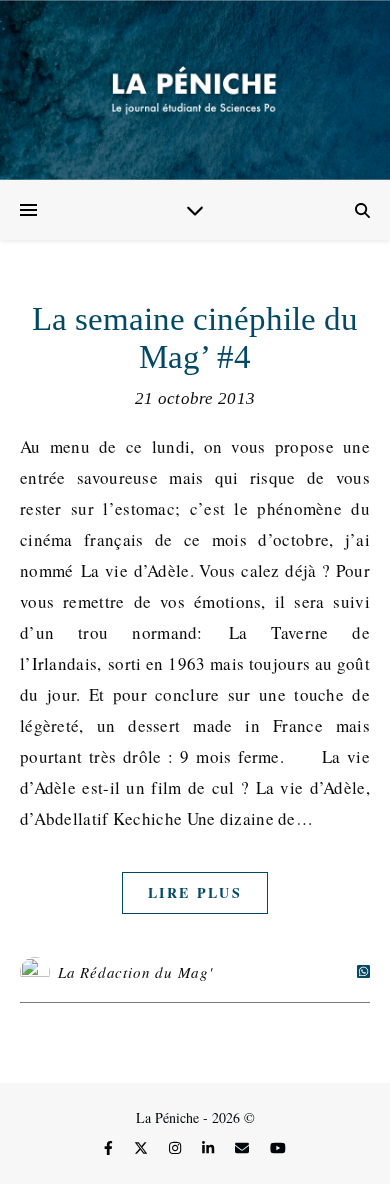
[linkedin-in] (210, 1148)
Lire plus (195, 892)
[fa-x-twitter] (143, 1148)
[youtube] (278, 1148)
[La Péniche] (195, 90)
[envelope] (244, 1148)
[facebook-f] (110, 1148)
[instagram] (177, 1148)
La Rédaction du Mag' (135, 972)
